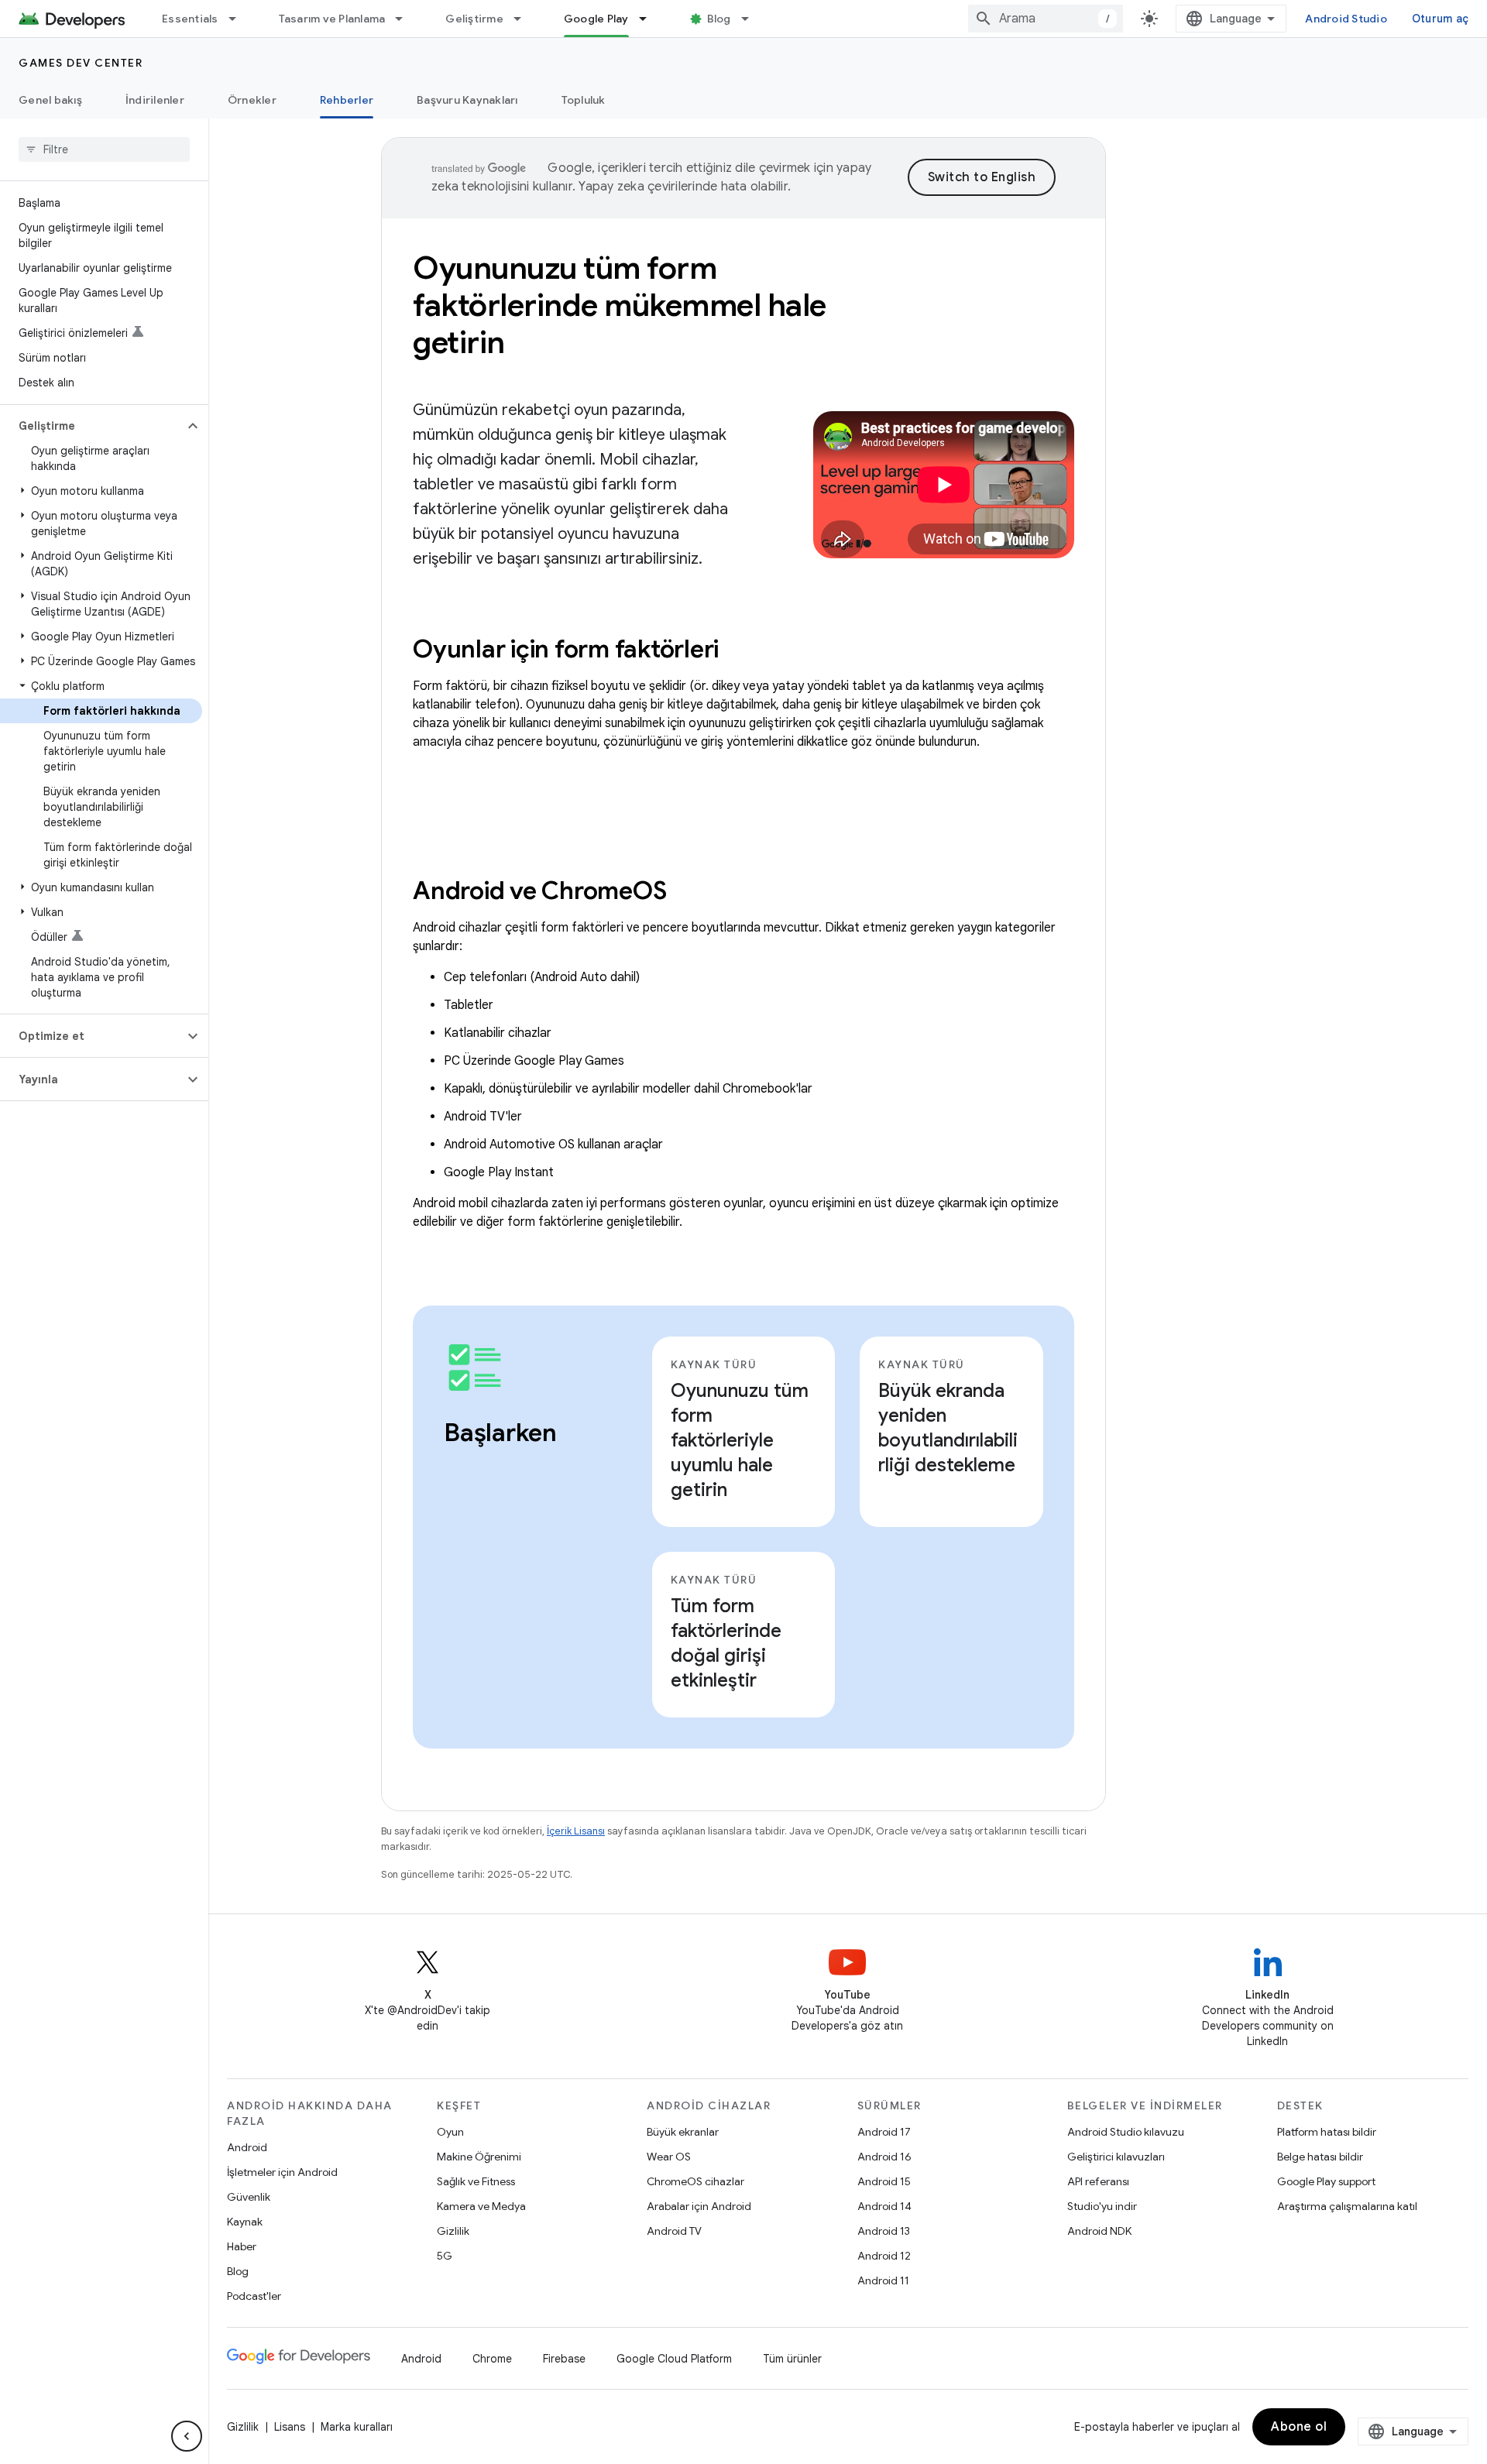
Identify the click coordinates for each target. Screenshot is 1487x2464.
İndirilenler (155, 100)
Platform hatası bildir (1327, 2132)
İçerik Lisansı (576, 1831)
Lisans (290, 2427)
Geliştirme (474, 19)
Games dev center (81, 63)
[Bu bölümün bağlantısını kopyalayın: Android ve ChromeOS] (687, 893)
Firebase (564, 2359)
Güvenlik (249, 2197)
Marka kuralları (357, 2427)
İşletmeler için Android (282, 2172)
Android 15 (884, 2181)
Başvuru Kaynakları (467, 100)
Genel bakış (50, 100)
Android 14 (884, 2206)
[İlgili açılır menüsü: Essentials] (239, 19)
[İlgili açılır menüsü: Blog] (752, 19)
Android (247, 2147)
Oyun (450, 2132)
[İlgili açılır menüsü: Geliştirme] (524, 19)
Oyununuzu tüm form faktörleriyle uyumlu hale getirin (740, 1440)
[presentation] (743, 649)
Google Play (596, 19)
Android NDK (1099, 2231)
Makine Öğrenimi (479, 2157)
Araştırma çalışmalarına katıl (1347, 2206)
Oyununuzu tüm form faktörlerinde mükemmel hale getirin (620, 305)
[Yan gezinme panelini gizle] (187, 2436)
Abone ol (1299, 2427)
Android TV (674, 2231)
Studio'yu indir (1102, 2206)
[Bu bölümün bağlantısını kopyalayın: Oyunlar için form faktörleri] (740, 651)
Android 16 (884, 2157)
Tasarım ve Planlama (332, 19)
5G (445, 2256)
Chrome (492, 2359)
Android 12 (884, 2256)
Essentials (190, 19)
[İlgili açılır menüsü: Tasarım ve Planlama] (406, 19)
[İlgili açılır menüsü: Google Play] (650, 19)
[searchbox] (104, 149)
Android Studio (1346, 19)
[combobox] (1046, 19)
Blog (719, 19)
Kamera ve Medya (481, 2206)
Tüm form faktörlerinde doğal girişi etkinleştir (726, 1643)
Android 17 (884, 2132)
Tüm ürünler (792, 2359)
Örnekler (252, 100)
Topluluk (584, 100)
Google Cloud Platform (674, 2359)
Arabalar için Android (699, 2206)
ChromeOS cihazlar (695, 2181)
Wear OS (669, 2157)
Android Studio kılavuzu (1126, 2132)
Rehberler (347, 100)
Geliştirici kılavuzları (1116, 2157)
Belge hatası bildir (1320, 2157)
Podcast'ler (254, 2296)
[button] (92, 426)
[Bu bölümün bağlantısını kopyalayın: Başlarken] (459, 1466)
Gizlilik (453, 2231)
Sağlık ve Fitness (476, 2181)
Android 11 (883, 2280)
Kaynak (245, 2222)
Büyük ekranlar (683, 2132)
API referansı (1098, 2181)
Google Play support (1326, 2181)
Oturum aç (1440, 19)
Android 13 (884, 2231)
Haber (242, 2246)
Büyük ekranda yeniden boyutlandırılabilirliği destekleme (948, 1428)
